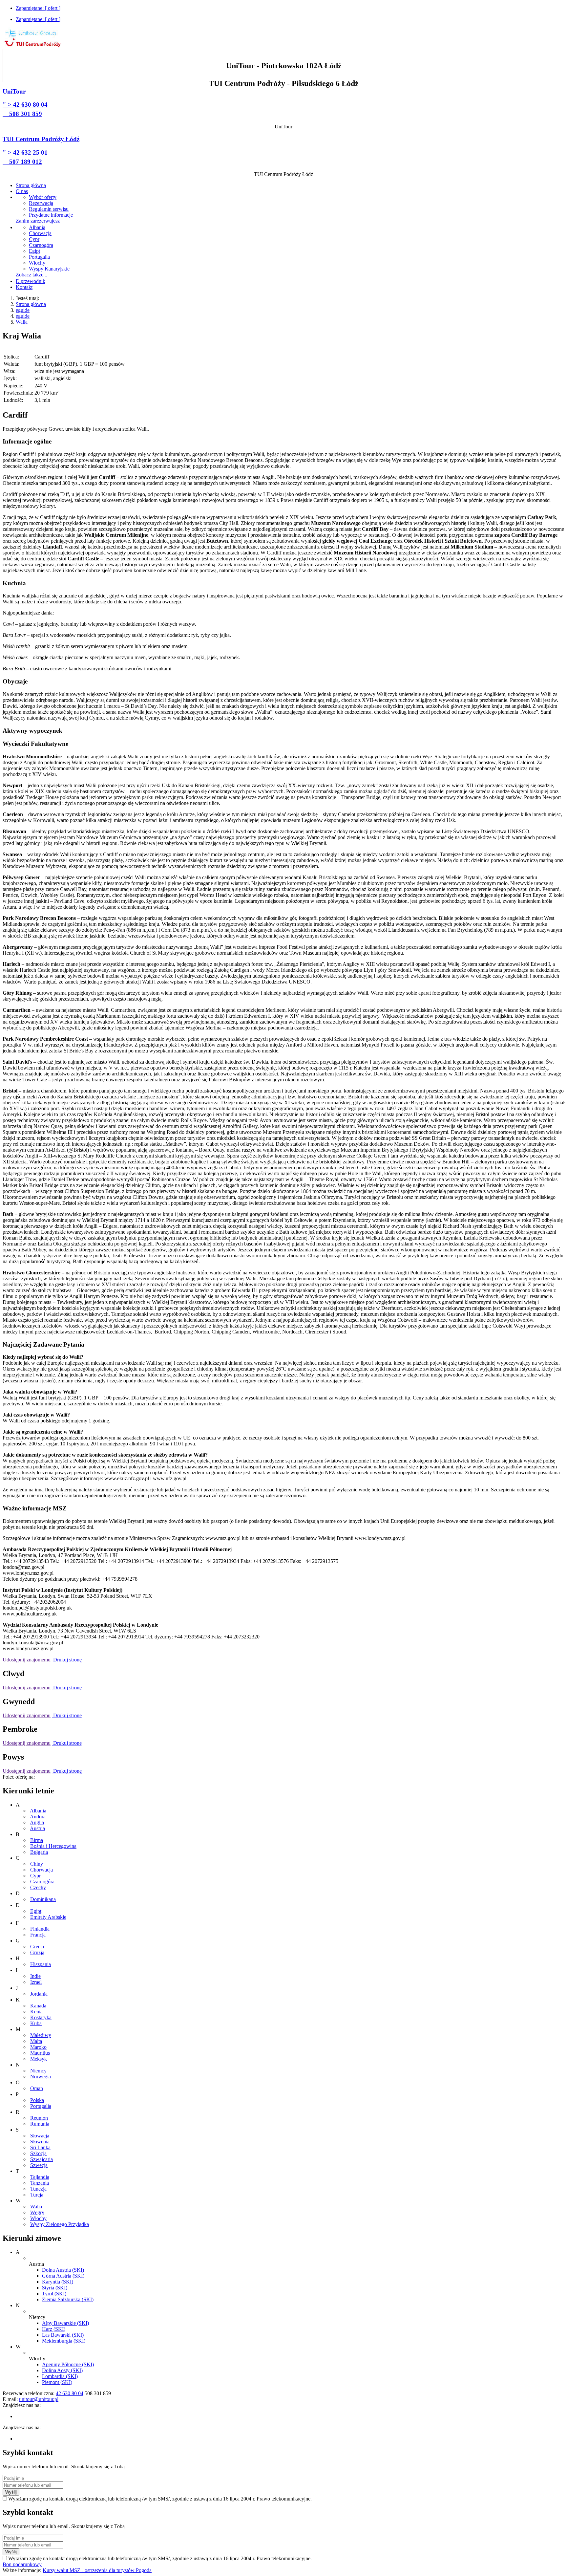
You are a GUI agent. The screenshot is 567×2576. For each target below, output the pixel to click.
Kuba (36, 2023)
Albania (38, 1811)
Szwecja (39, 2165)
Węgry (37, 2212)
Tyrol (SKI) (54, 2294)
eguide (23, 310)
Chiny (37, 1864)
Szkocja (38, 2153)
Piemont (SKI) (57, 2382)
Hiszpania (41, 1964)
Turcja (37, 2195)
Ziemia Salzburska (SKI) (68, 2299)
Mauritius (40, 2053)
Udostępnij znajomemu (27, 1660)
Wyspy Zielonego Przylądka (60, 2224)
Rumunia (40, 2124)
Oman (37, 2088)
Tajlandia (40, 2177)
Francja (38, 1935)
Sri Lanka (40, 2147)
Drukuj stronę (67, 1660)
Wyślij (11, 2492)
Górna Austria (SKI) (63, 2276)
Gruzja (37, 1952)
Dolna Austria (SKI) (63, 2270)
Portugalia (41, 2106)
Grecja (37, 1947)
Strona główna (31, 304)
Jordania (39, 1994)
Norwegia (41, 2077)
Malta (36, 2041)
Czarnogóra (42, 1882)
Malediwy (41, 2035)
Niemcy (38, 2071)
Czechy (38, 1887)
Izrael (36, 1982)
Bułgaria (39, 1852)
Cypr (35, 1876)
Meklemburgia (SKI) (64, 2341)
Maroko (38, 2047)
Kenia (36, 2012)
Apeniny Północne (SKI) (68, 2364)
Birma (37, 1840)
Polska (37, 2100)
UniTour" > (25, 103)
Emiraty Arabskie (48, 1917)
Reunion (39, 2118)
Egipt (36, 1911)
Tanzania (40, 2183)
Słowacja (40, 2136)
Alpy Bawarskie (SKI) (65, 2323)
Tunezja (38, 2189)
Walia (22, 322)
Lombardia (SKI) (60, 2376)
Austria (37, 1828)
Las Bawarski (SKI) (63, 2335)
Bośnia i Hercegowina (53, 1846)
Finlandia (40, 1929)
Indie (35, 1976)
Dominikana (43, 1899)
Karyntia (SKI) (58, 2282)
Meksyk (39, 2059)
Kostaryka (41, 2017)
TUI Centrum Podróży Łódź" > (41, 150)
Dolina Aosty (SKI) (62, 2370)
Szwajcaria (42, 2159)
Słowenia (40, 2142)
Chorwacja (42, 1870)
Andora (38, 1817)
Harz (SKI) (54, 2329)
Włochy (38, 2218)
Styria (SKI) (55, 2288)
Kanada (38, 2006)
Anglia (37, 1822)
